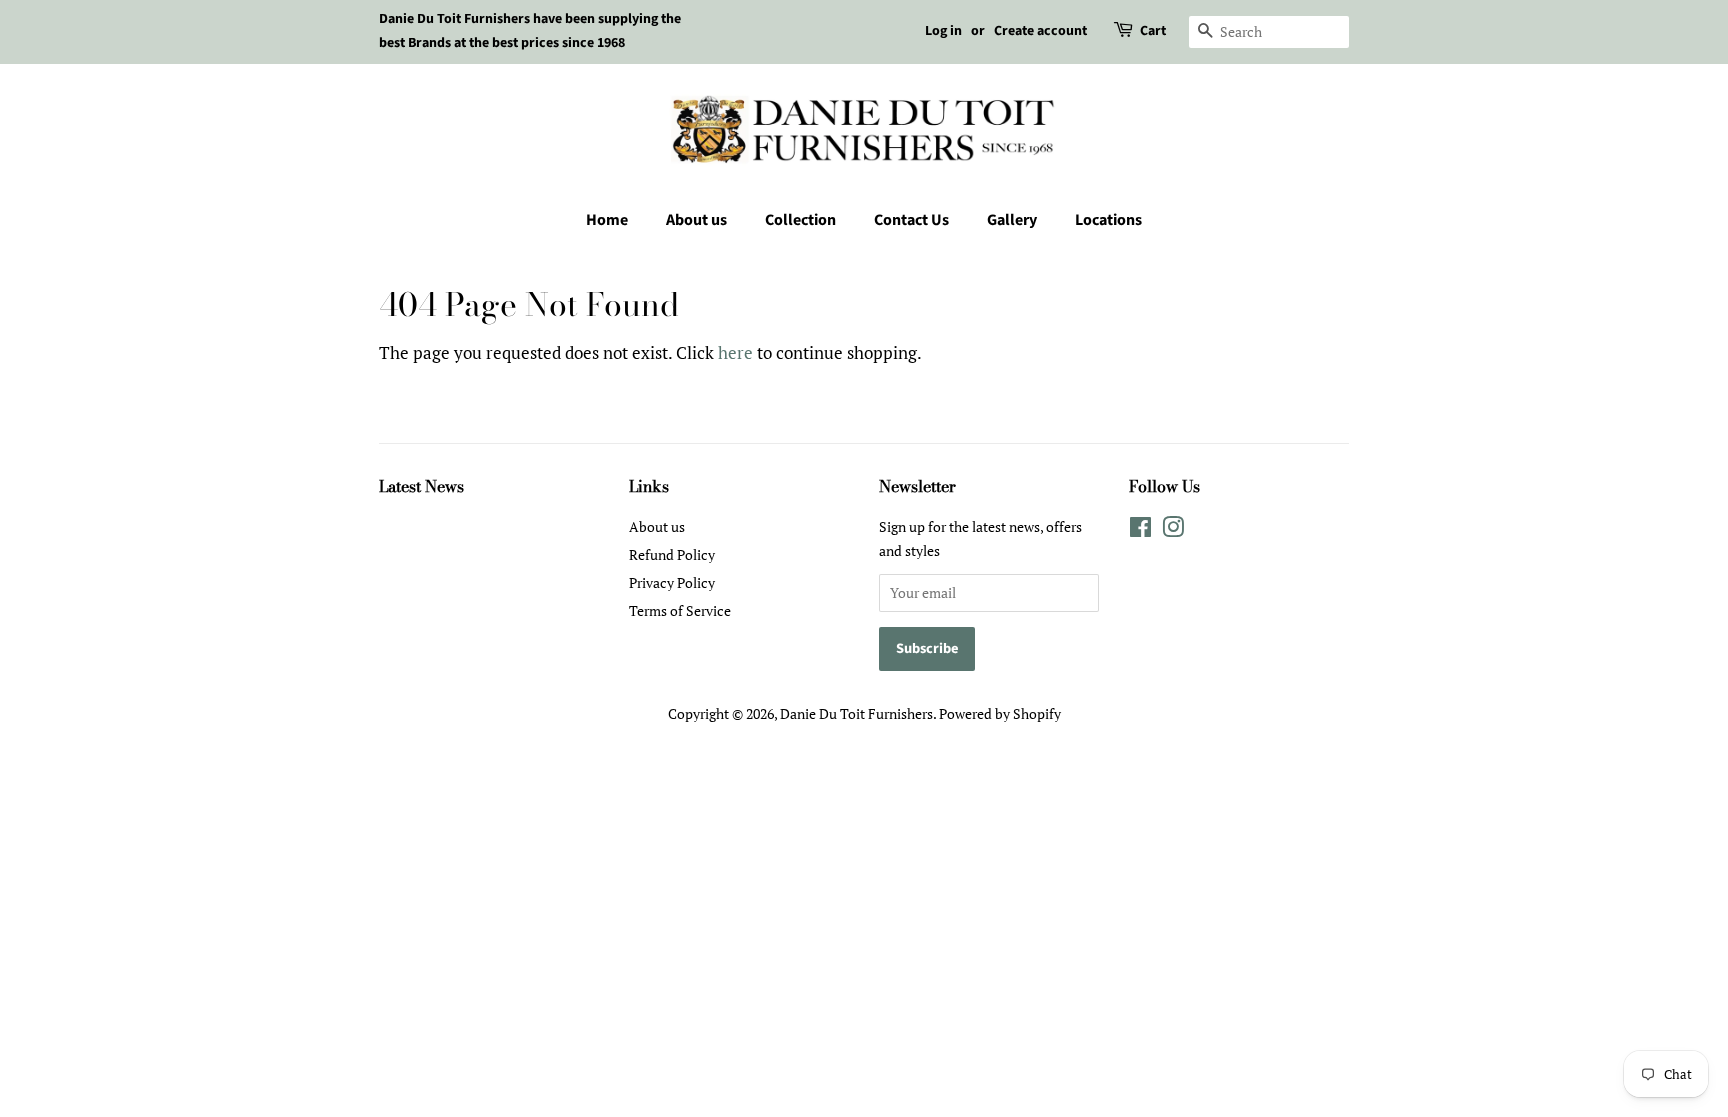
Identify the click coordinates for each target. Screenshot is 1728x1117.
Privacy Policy (672, 582)
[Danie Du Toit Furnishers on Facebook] (1140, 530)
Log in (943, 31)
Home (607, 220)
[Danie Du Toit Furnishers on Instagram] (1173, 530)
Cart (1153, 31)
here (735, 352)
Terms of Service (680, 610)
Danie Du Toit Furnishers (856, 713)
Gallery (1012, 220)
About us (696, 220)
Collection (800, 220)
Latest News (421, 486)
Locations (1108, 220)
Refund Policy (672, 554)
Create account (1040, 31)
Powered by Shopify (1000, 713)
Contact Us (911, 220)
